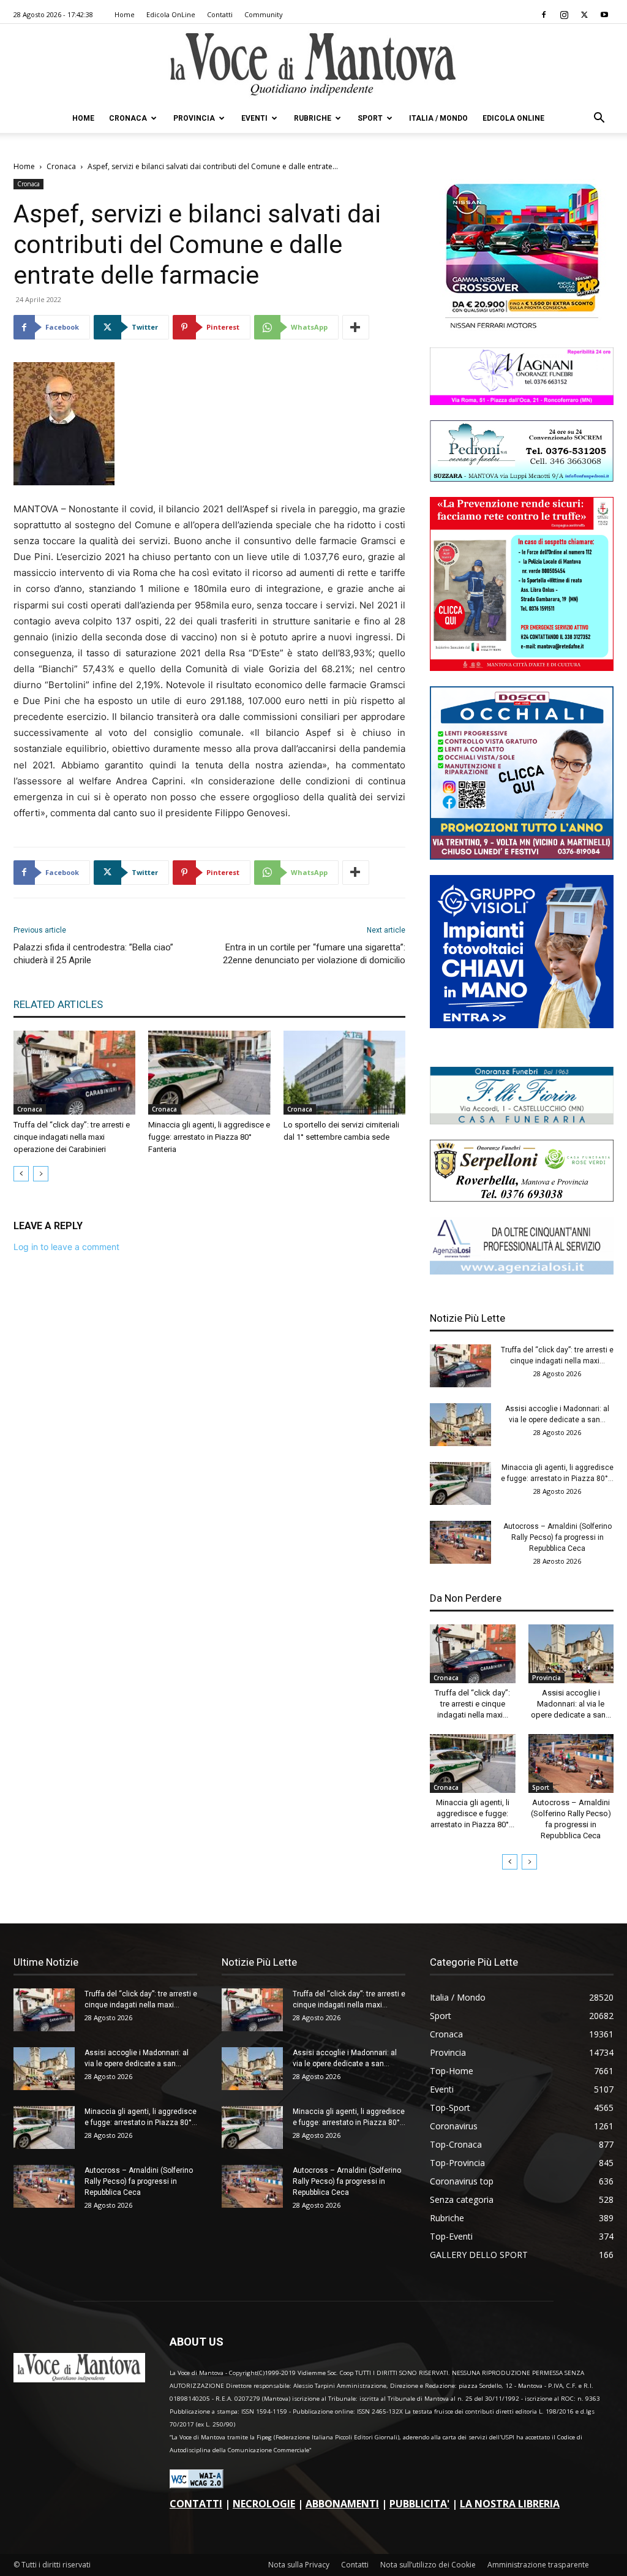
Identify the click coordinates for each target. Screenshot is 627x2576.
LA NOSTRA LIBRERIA (510, 2504)
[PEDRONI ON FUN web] (522, 478)
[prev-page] (21, 1174)
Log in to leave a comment (66, 1247)
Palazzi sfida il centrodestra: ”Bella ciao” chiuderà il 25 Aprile (93, 954)
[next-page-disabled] (41, 1174)
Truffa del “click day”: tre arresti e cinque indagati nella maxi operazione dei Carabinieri (72, 1137)
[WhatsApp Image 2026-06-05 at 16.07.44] (522, 329)
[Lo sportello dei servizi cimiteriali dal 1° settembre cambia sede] (344, 1073)
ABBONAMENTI (342, 2504)
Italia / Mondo (438, 118)
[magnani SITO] (522, 402)
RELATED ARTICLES (58, 1004)
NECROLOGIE (264, 2504)
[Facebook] (544, 15)
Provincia (194, 118)
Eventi (254, 118)
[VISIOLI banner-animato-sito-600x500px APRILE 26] (522, 1025)
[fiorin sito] (522, 1121)
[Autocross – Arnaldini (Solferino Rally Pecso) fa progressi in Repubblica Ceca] (460, 1542)
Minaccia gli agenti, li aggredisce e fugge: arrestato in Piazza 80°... (472, 1813)
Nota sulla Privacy (299, 2565)
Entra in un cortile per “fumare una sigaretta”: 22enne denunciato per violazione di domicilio (314, 954)
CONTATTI (196, 2504)
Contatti (220, 14)
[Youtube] (604, 15)
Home (125, 14)
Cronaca (128, 118)
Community (264, 14)
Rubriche (313, 118)
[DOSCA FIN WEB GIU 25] (522, 856)
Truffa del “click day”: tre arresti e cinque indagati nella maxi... (472, 1704)
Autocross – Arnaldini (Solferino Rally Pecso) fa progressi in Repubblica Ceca (558, 1537)
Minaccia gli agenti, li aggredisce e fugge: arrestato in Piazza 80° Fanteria (209, 1137)
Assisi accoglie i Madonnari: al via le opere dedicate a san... (571, 1704)
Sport (370, 118)
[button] (599, 119)
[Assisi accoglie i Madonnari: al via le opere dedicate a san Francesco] (460, 1425)
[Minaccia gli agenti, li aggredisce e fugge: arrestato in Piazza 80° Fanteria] (209, 1073)
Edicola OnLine (171, 14)
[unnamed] (522, 1271)
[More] (356, 327)
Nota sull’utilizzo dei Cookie (428, 2565)
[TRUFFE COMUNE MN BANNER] (522, 668)
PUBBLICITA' (419, 2504)
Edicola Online (513, 118)
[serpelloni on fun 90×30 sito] (522, 1198)
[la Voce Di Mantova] (313, 65)
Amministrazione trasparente (538, 2565)
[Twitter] (584, 15)
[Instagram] (564, 15)
